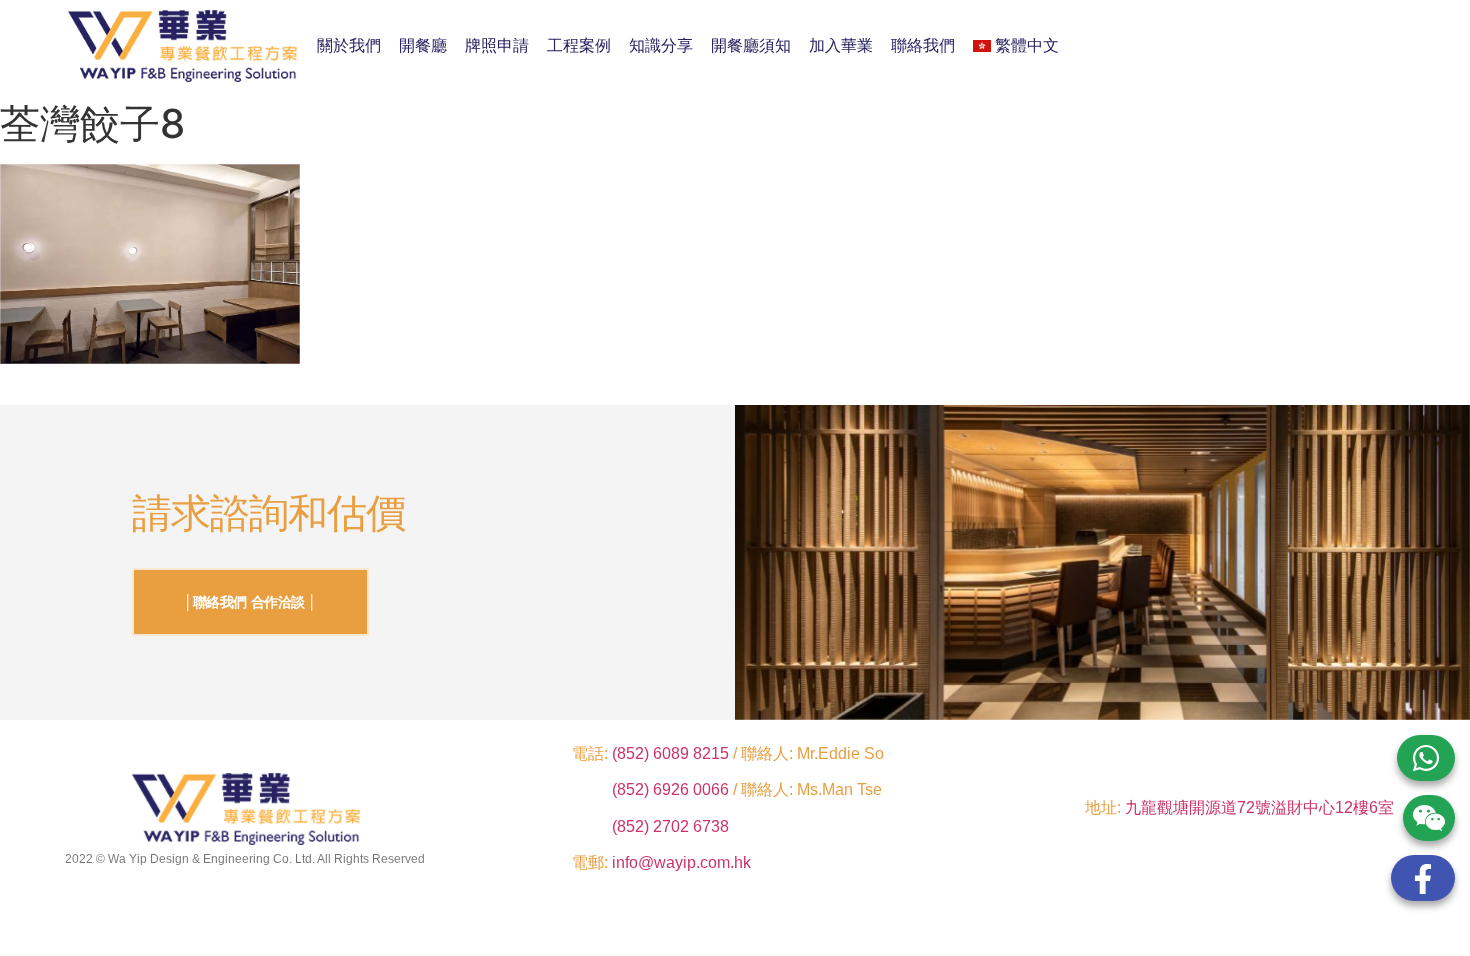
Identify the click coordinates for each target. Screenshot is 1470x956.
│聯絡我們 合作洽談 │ (250, 602)
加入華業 (841, 45)
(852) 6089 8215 (670, 753)
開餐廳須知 (751, 45)
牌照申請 (497, 45)
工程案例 (579, 45)
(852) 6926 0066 (672, 789)
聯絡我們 (923, 45)
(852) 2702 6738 (670, 826)
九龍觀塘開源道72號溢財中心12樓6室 (1259, 807)
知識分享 (661, 45)
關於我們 (349, 45)
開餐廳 (423, 45)
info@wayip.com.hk (681, 862)
